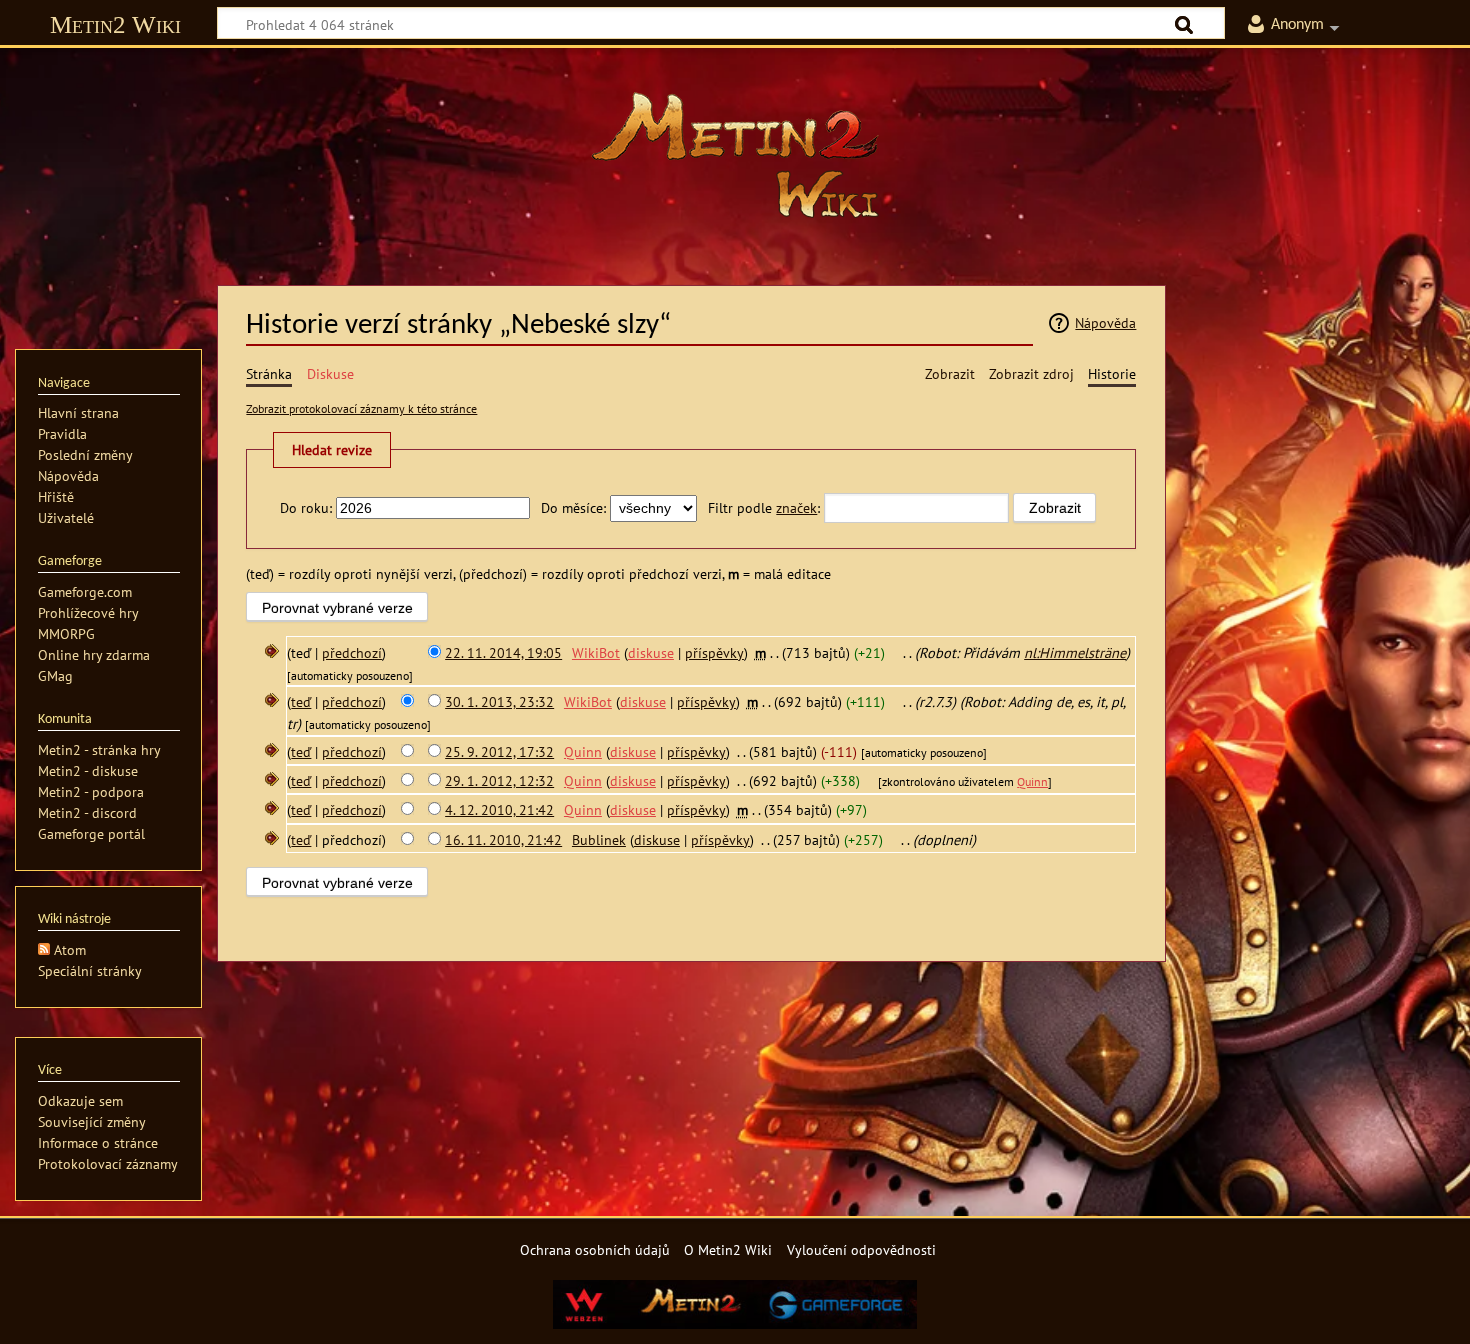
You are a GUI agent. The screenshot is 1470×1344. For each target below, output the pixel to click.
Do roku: (306, 507)
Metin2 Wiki (115, 24)
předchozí (352, 652)
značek (796, 507)
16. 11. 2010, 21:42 (503, 839)
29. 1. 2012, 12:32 (499, 780)
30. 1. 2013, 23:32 (499, 701)
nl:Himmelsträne (1075, 652)
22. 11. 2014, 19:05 (503, 652)
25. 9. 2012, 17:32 (499, 751)
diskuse (651, 652)
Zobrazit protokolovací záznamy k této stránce (361, 408)
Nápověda (1105, 322)
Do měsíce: (573, 507)
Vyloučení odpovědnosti (861, 1249)
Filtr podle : (764, 507)
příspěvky (714, 652)
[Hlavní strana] (735, 155)
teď (301, 701)
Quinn (1032, 781)
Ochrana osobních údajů (595, 1249)
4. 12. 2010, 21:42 (499, 809)
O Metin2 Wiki (728, 1249)
